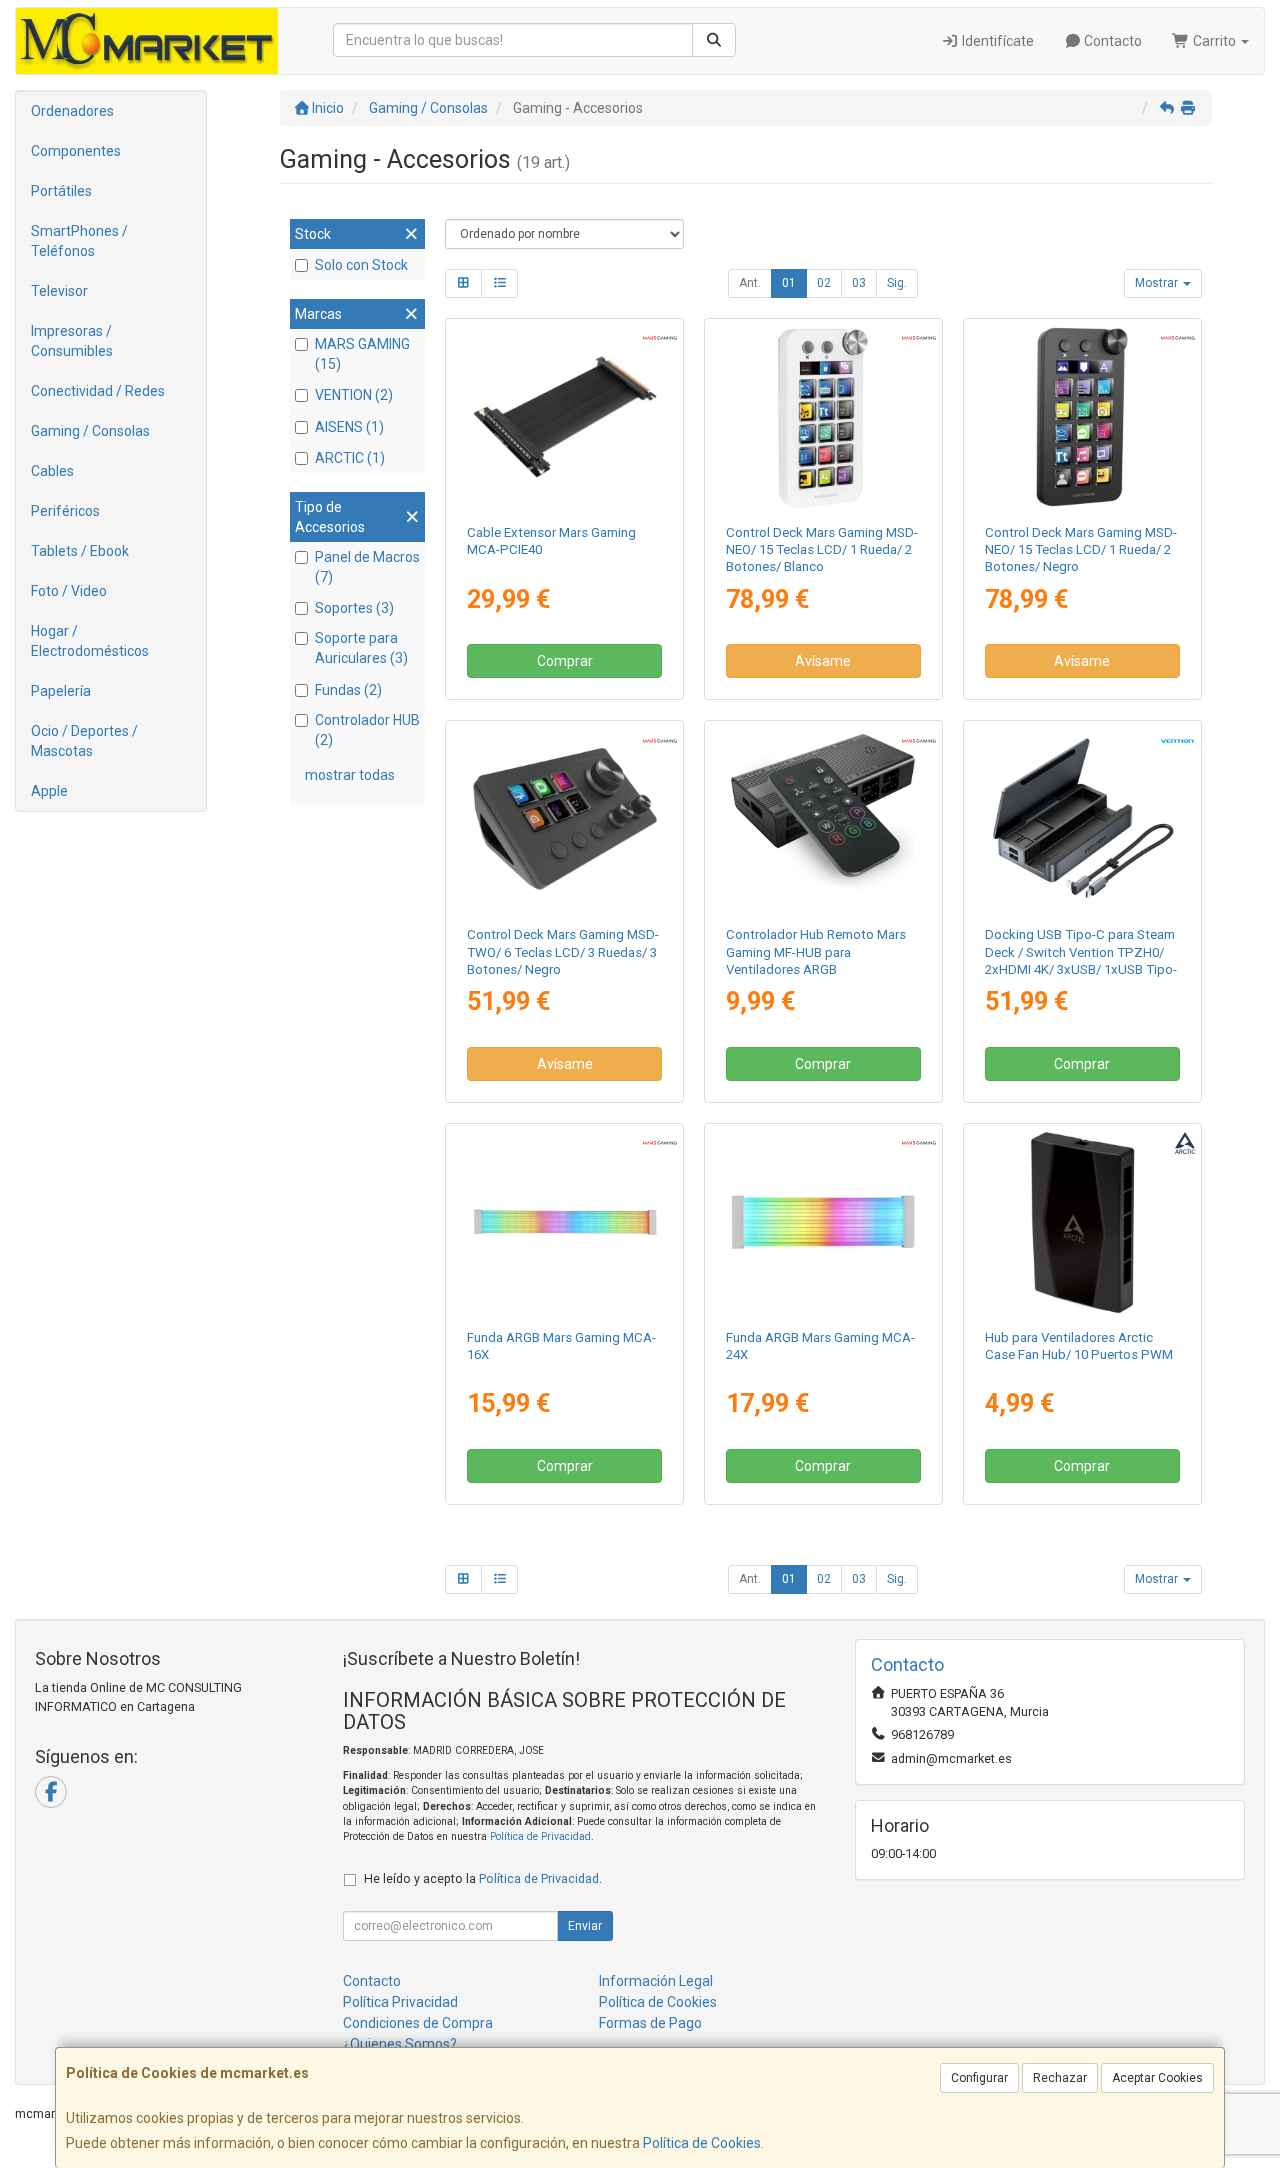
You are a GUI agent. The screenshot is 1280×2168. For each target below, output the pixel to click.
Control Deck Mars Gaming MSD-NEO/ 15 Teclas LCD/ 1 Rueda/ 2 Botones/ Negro (1081, 550)
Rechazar (1060, 2078)
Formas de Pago (650, 2023)
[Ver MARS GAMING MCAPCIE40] (565, 417)
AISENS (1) (349, 427)
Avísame (823, 661)
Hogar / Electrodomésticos (90, 641)
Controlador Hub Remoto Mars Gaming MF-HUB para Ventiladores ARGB (816, 952)
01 (789, 283)
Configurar (979, 2078)
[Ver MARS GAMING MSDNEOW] (823, 417)
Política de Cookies (702, 2143)
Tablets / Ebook (80, 551)
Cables (52, 471)
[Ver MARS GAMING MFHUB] (823, 819)
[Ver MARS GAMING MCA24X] (823, 1222)
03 (859, 283)
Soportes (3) (354, 608)
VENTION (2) (354, 395)
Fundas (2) (348, 690)
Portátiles (61, 191)
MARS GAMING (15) (362, 354)
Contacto (1111, 41)
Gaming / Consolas (90, 431)
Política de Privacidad (540, 1836)
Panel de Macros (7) (367, 567)
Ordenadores (72, 111)
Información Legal (656, 1981)
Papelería (61, 691)
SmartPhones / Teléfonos (79, 241)
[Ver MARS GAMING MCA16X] (565, 1222)
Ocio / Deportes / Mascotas (84, 741)
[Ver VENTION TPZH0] (1082, 819)
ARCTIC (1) (350, 458)
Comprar (565, 661)
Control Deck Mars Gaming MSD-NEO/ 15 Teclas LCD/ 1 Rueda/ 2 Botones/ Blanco (822, 550)
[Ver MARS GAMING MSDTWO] (565, 819)
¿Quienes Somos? (400, 2044)
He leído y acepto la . (483, 1878)
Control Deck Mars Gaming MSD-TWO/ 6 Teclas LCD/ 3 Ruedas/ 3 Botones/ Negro (563, 952)
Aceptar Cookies (1157, 2078)
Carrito (1214, 41)
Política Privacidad (400, 2002)
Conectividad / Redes (98, 391)
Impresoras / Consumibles (72, 341)
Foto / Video (69, 591)
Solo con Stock (361, 265)
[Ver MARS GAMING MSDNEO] (1082, 417)
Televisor (59, 291)
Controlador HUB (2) (367, 730)
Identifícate (996, 41)
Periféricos (65, 511)
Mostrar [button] (1158, 283)
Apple (49, 791)
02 (824, 283)
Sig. (897, 283)
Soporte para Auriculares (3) (361, 648)
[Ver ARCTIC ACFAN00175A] (1082, 1222)
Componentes (76, 151)
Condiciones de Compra (418, 2023)
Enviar (585, 1926)
